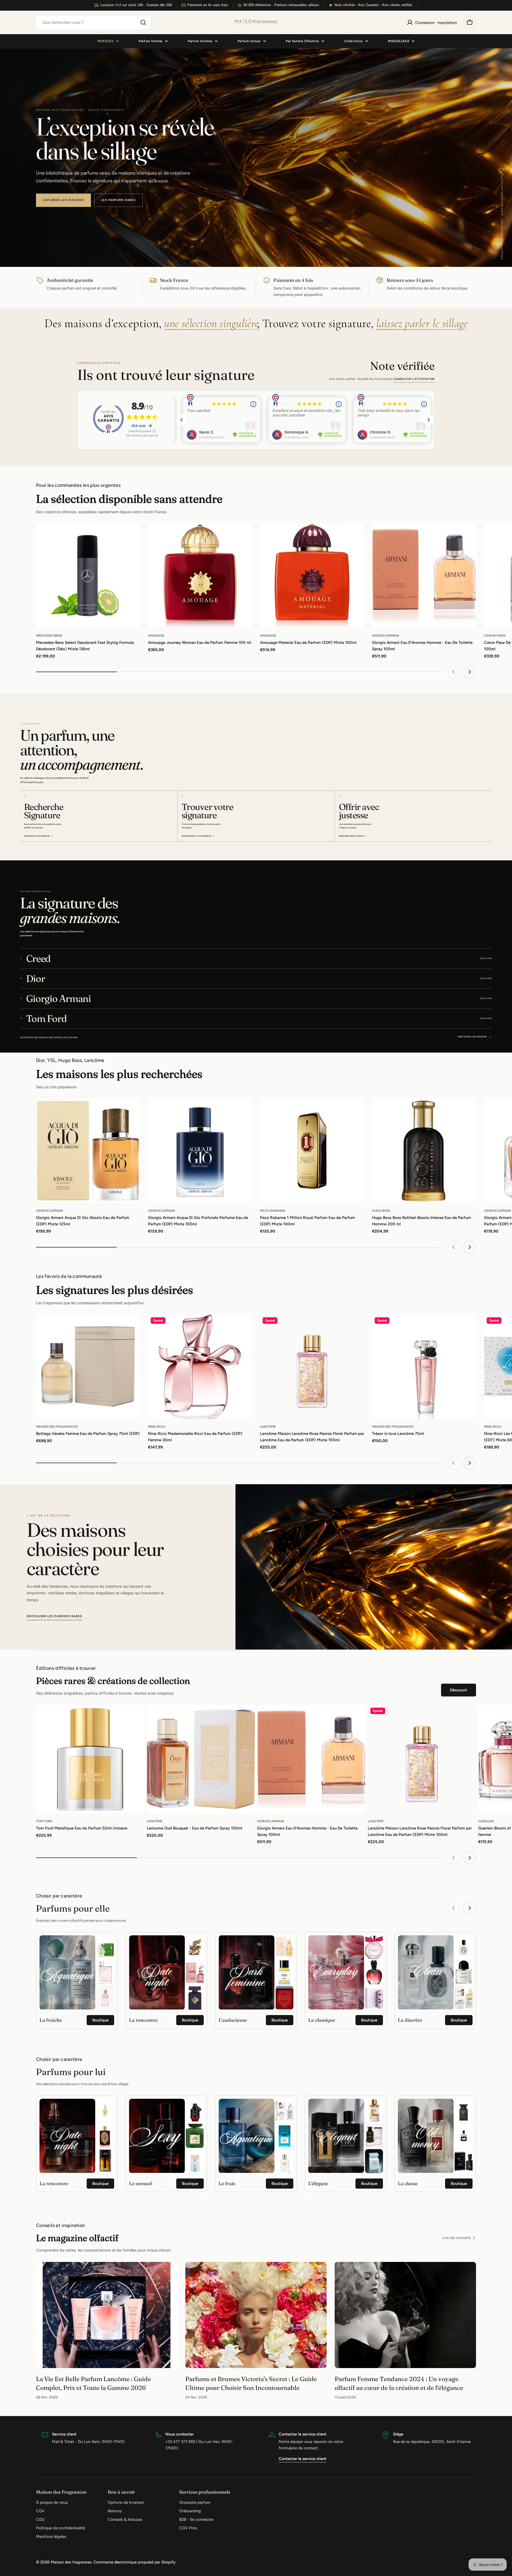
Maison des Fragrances (57, 1427)
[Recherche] (143, 22)
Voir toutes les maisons (475, 1036)
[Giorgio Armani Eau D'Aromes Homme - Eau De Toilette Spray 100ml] (424, 576)
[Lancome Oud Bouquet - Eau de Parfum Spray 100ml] (201, 1759)
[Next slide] (470, 672)
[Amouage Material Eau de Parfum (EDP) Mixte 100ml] (312, 576)
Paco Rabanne (273, 1211)
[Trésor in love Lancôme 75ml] (424, 1367)
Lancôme (268, 1427)
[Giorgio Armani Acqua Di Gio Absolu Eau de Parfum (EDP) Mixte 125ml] (88, 1151)
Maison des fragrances (71, 2562)
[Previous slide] (454, 672)
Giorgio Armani (385, 636)
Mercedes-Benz (49, 636)
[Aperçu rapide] (132, 535)
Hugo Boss (381, 1211)
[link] (105, 1947)
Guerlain (486, 1821)
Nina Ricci (157, 1427)
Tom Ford (44, 1821)
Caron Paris (495, 636)
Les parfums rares (118, 200)
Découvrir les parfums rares (54, 1616)
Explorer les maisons (63, 200)
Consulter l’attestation (414, 379)
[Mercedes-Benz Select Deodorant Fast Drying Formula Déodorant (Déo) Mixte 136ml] (88, 576)
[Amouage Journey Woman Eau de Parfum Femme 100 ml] (200, 576)
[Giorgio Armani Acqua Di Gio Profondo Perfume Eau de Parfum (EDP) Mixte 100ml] (200, 1151)
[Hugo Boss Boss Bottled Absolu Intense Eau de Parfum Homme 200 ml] (424, 1151)
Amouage (156, 636)
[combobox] (93, 22)
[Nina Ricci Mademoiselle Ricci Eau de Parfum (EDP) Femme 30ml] (200, 1367)
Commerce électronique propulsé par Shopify (134, 2562)
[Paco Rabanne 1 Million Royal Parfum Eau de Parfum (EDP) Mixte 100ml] (312, 1151)
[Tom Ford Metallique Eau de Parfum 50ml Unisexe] (90, 1759)
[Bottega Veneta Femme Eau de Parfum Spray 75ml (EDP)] (88, 1367)
